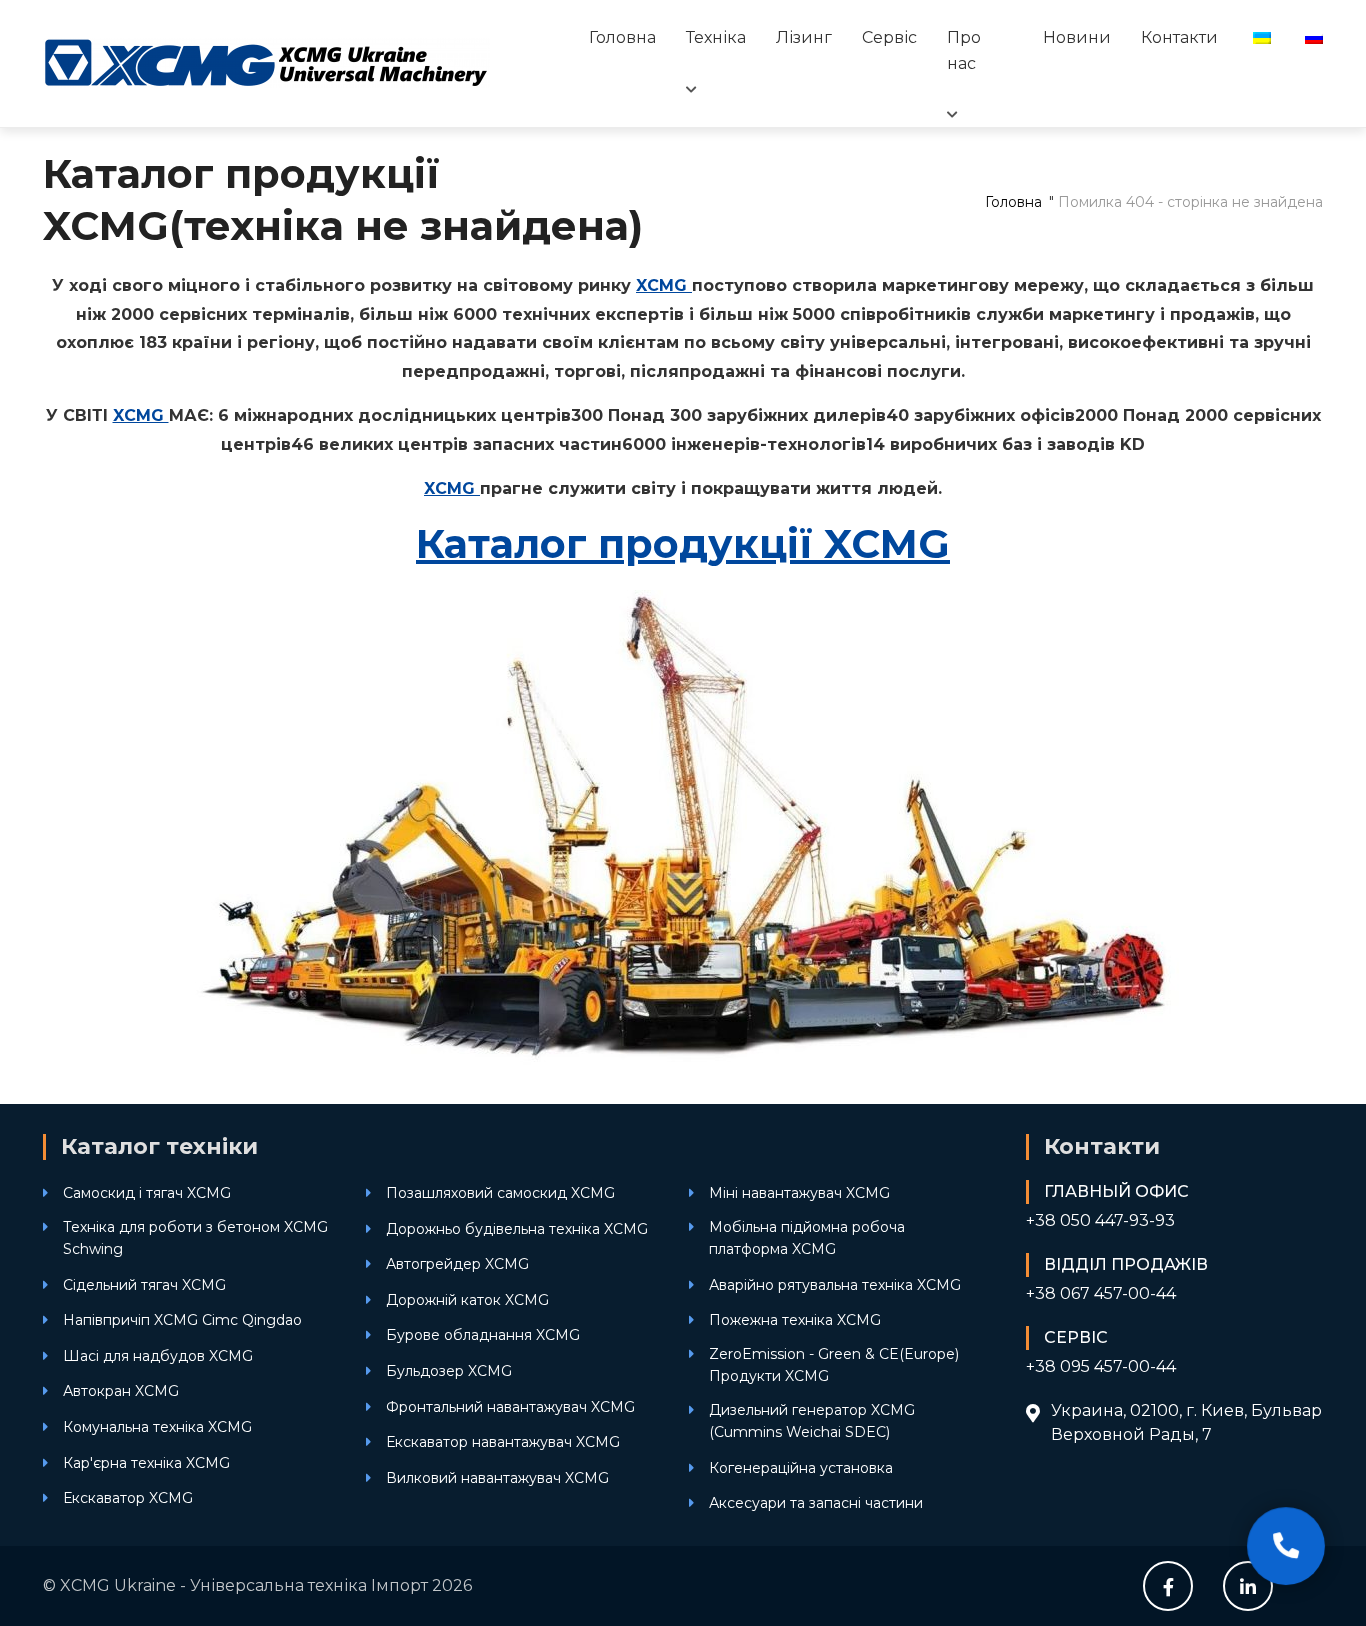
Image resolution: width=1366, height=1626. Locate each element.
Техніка (716, 37)
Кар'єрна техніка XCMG (146, 1463)
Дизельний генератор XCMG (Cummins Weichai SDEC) (812, 1421)
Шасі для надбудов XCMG (158, 1356)
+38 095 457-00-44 (1101, 1366)
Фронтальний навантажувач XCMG (510, 1407)
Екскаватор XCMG (128, 1498)
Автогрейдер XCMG (457, 1264)
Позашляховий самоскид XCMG (500, 1193)
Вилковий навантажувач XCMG (497, 1478)
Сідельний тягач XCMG (144, 1285)
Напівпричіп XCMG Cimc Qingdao (182, 1320)
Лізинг (804, 37)
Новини (1077, 37)
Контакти (1179, 37)
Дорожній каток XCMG (467, 1300)
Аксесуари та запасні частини (816, 1503)
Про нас (964, 50)
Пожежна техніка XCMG (795, 1320)
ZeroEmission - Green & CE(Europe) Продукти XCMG (834, 1365)
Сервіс (889, 37)
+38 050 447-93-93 (1100, 1220)
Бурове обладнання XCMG (483, 1335)
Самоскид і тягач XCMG (147, 1193)
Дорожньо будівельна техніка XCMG (517, 1229)
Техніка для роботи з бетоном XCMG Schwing (195, 1238)
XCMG (664, 285)
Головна (622, 37)
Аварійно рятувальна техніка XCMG (835, 1285)
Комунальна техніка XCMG (157, 1427)
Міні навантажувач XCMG (799, 1193)
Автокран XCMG (121, 1391)
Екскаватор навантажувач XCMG (503, 1442)
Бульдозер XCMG (449, 1371)
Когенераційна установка (801, 1468)
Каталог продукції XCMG (683, 543)
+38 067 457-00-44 (1101, 1293)
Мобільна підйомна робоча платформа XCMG (807, 1238)
